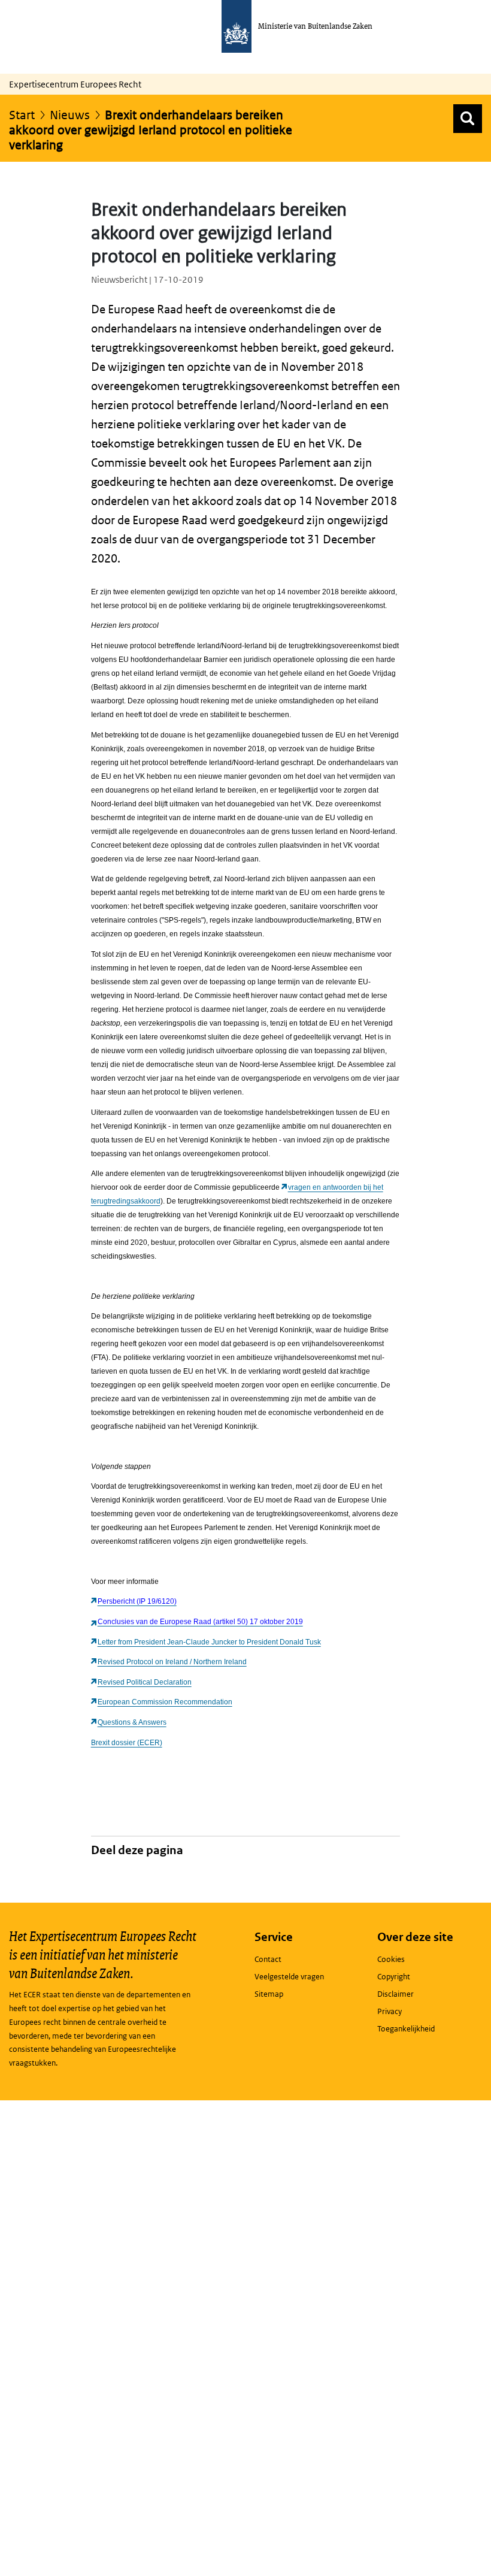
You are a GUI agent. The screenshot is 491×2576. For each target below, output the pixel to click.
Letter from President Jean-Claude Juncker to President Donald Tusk (209, 1642)
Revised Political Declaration (145, 1682)
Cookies (391, 1959)
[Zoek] (468, 119)
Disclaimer (395, 1994)
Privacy (390, 2011)
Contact (268, 1959)
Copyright (394, 1977)
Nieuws (70, 115)
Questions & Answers (132, 1722)
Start (22, 115)
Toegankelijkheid (406, 2029)
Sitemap (269, 1994)
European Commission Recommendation (165, 1702)
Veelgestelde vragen (289, 1977)
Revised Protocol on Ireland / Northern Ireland (172, 1662)
